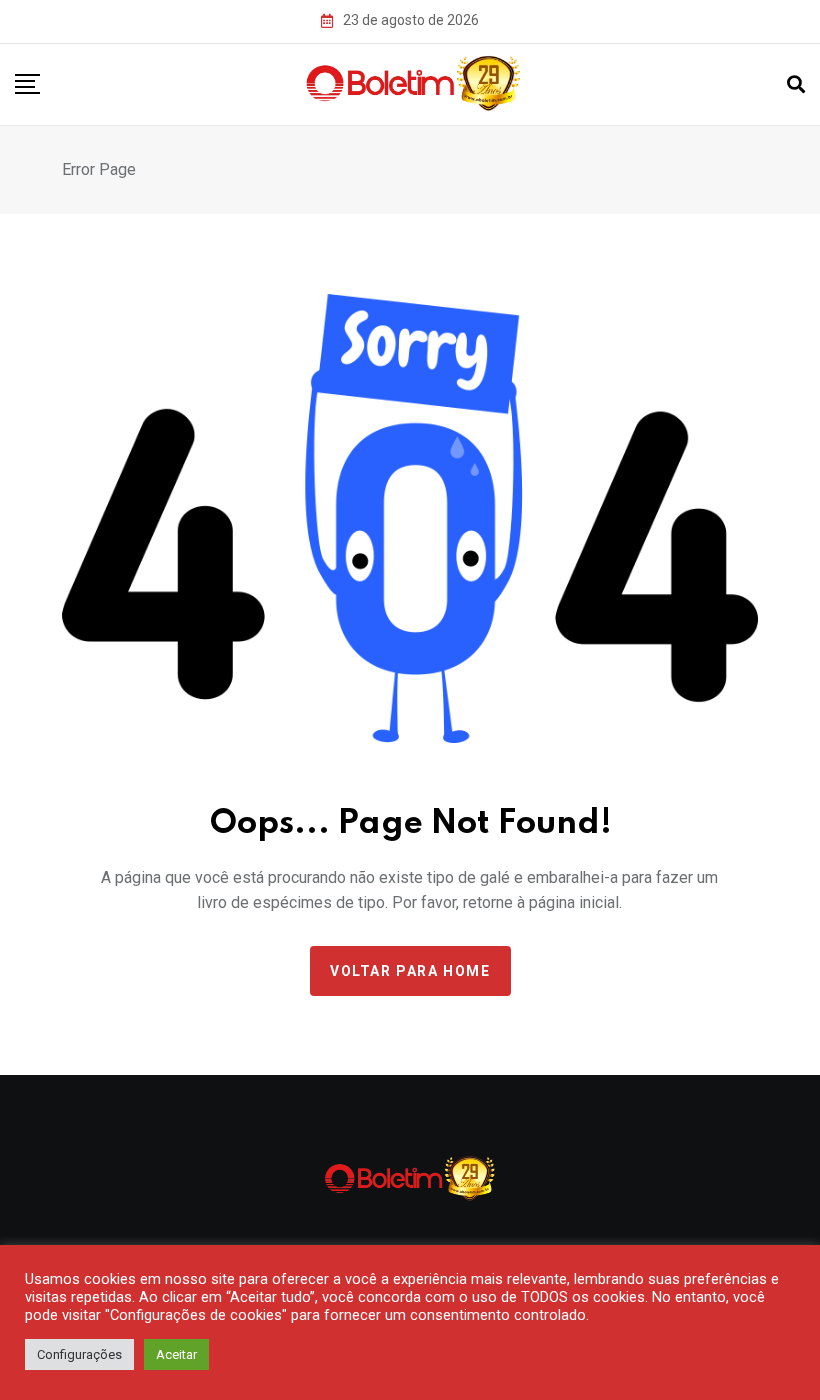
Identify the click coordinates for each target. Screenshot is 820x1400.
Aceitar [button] (176, 1354)
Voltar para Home (410, 971)
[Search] (796, 84)
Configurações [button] (79, 1354)
